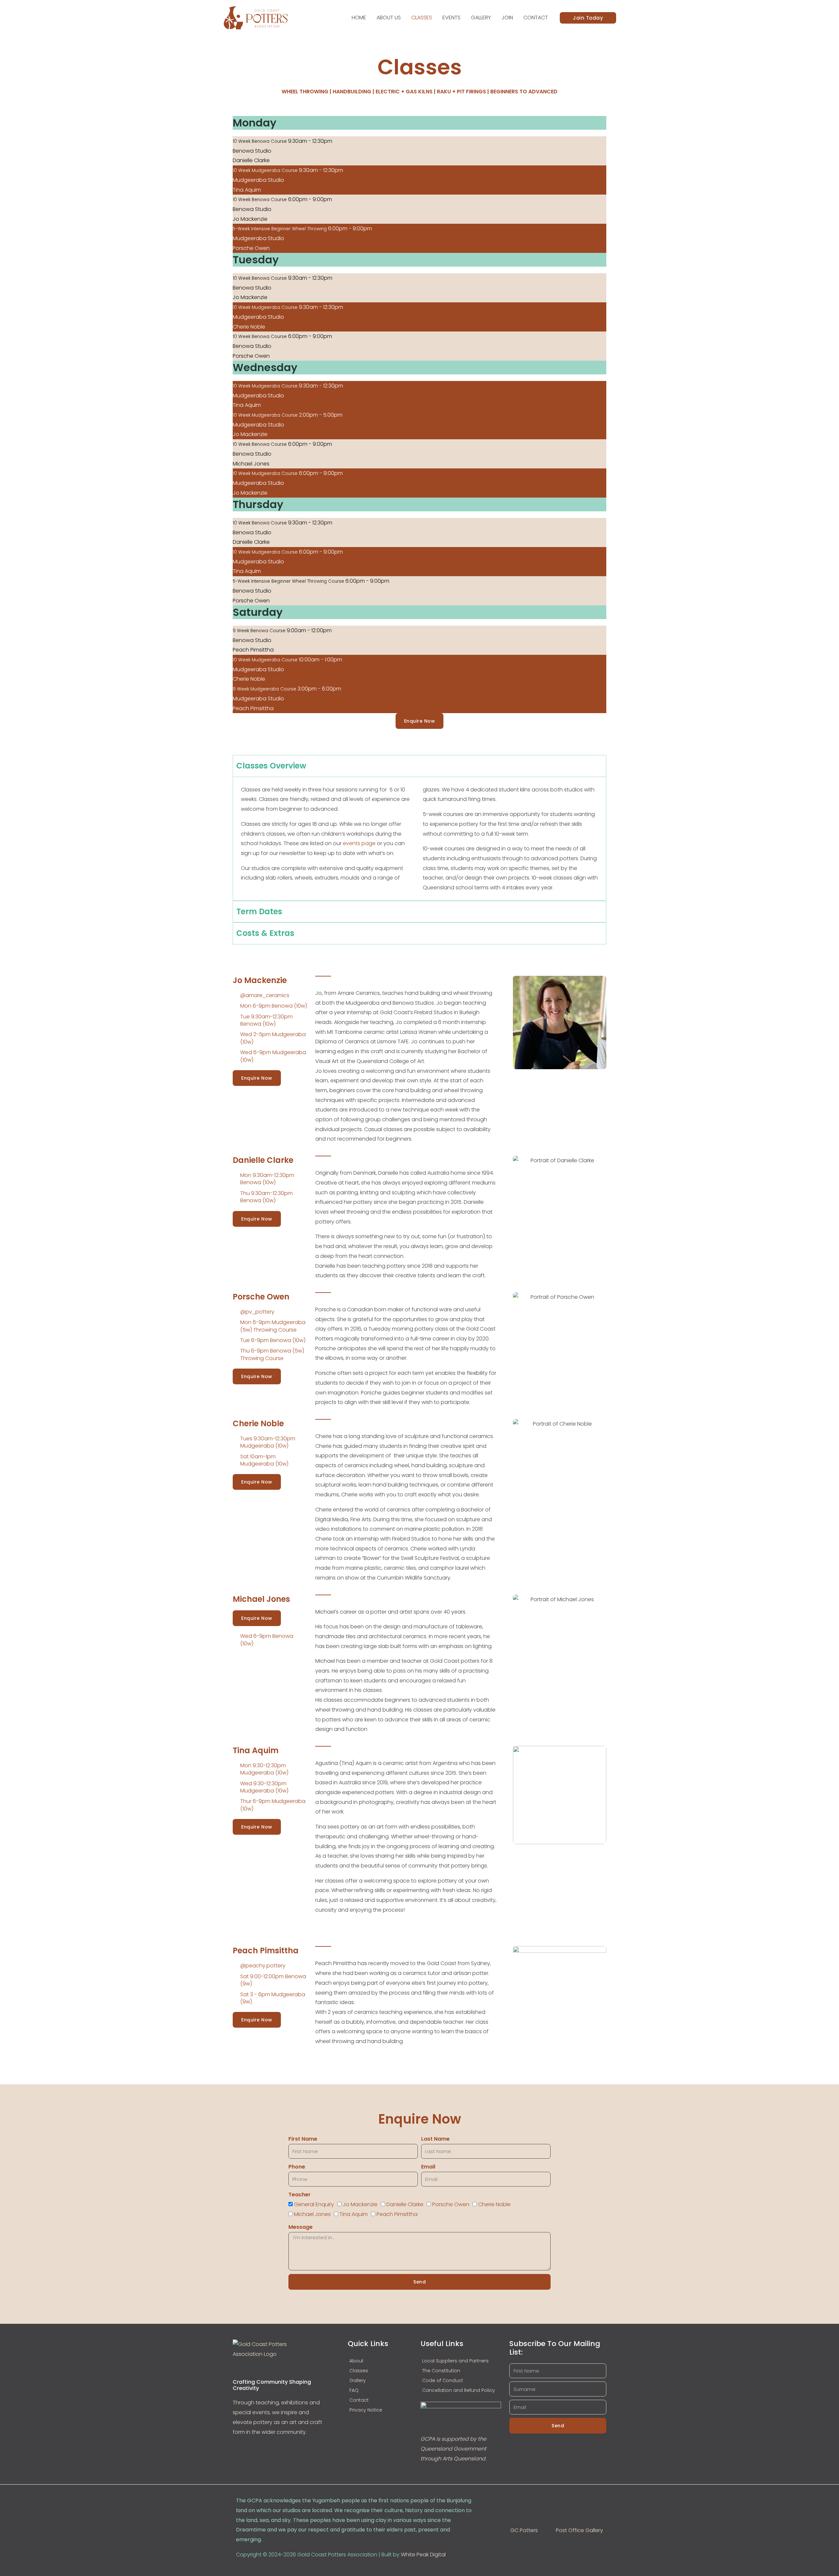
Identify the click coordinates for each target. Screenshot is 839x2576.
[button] (588, 18)
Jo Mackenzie (360, 2204)
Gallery (481, 18)
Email (428, 2167)
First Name (303, 2139)
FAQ (354, 2390)
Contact (536, 18)
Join (507, 18)
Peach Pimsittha (397, 2214)
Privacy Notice (366, 2410)
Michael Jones (312, 2214)
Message (301, 2227)
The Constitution (441, 2371)
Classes (422, 18)
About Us (389, 18)
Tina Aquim (354, 2214)
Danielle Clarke (405, 2204)
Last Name (435, 2139)
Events (451, 18)
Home (359, 18)
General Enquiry (314, 2204)
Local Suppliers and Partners (455, 2361)
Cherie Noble (494, 2204)
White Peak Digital (423, 2555)
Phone (297, 2167)
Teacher (300, 2195)
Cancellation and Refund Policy (459, 2390)
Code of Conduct (443, 2380)
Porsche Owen (451, 2204)
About (356, 2361)
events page (359, 843)
